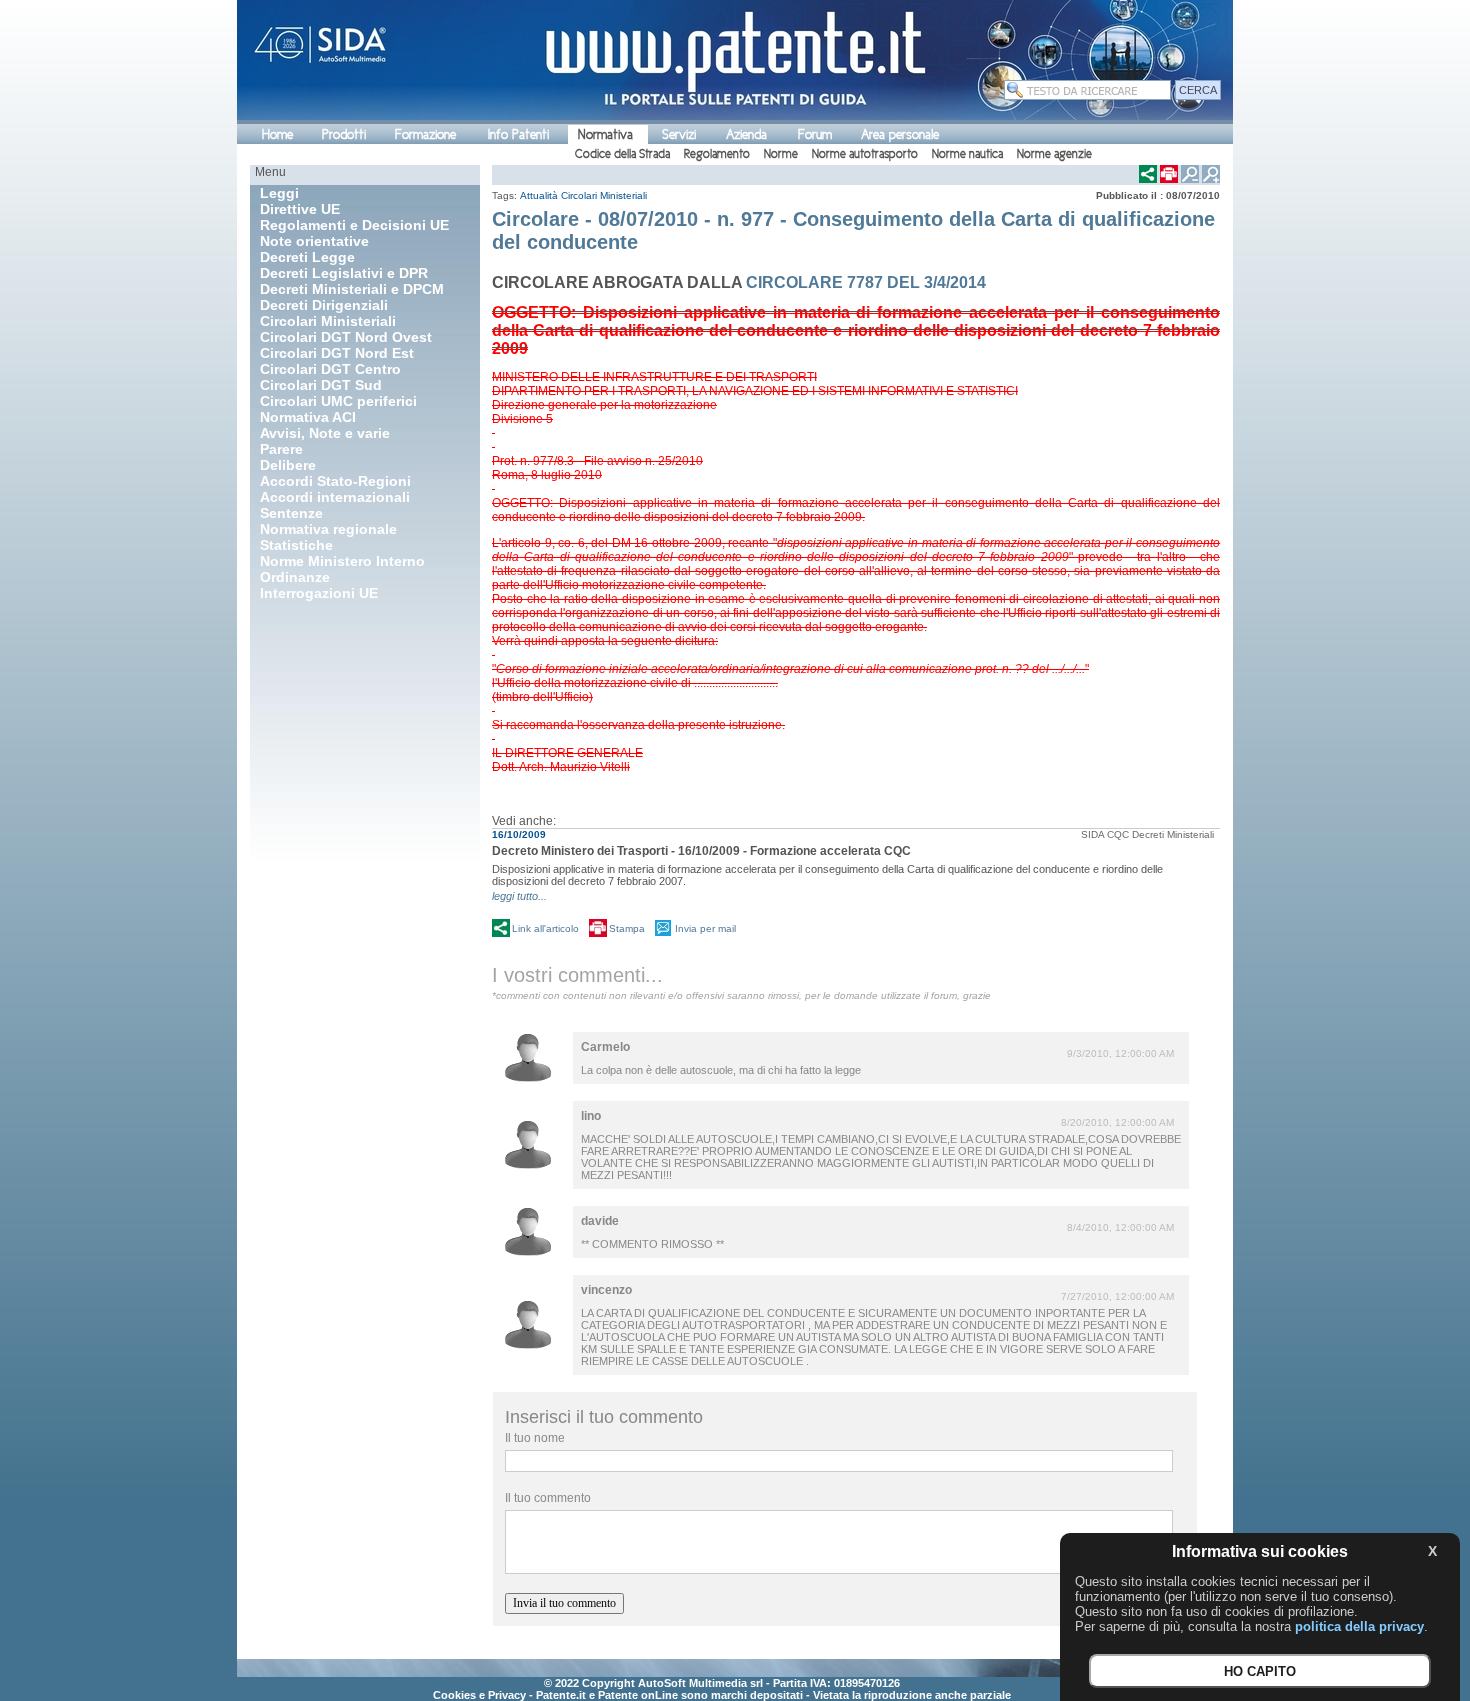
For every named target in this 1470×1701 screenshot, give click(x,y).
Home (277, 134)
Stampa (627, 928)
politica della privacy (1359, 1626)
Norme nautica (967, 154)
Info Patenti (518, 134)
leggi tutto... (519, 896)
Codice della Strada (622, 154)
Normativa (605, 134)
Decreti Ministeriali (1173, 834)
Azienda (746, 134)
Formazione (425, 134)
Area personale (900, 134)
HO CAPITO (1260, 1671)
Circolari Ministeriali (604, 195)
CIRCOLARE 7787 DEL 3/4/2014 (866, 282)
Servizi (679, 134)
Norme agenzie (1054, 154)
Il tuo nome (535, 1438)
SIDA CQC (1105, 834)
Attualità (539, 195)
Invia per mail (705, 928)
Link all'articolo (545, 928)
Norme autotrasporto (865, 154)
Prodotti (344, 134)
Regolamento (717, 154)
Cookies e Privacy (479, 1695)
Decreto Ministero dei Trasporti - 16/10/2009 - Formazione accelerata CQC (701, 851)
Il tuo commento (548, 1498)
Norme (781, 154)
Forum (815, 134)
